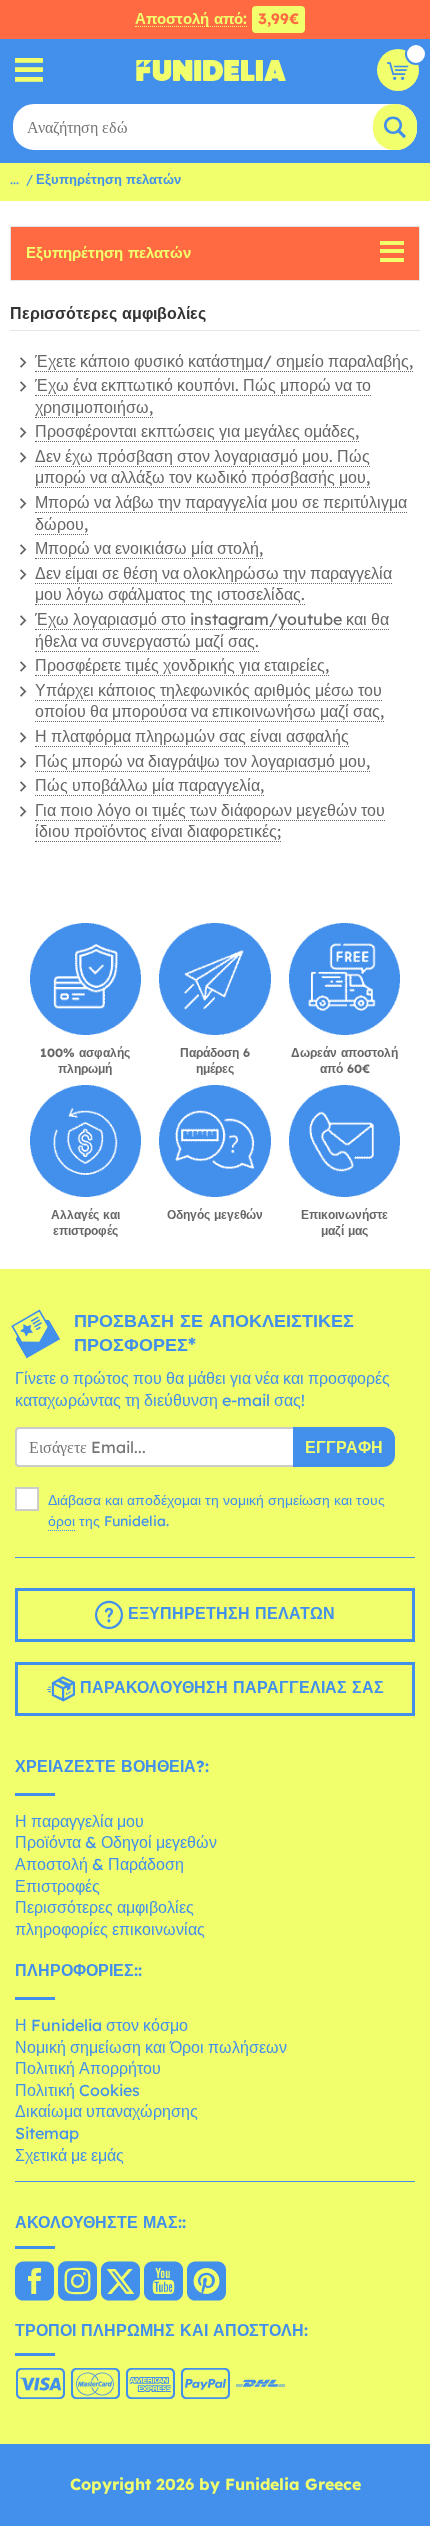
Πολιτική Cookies (77, 2090)
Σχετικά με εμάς (69, 2155)
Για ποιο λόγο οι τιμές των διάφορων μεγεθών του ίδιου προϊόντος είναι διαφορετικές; (210, 821)
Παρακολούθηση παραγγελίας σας (229, 1687)
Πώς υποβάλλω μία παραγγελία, (149, 785)
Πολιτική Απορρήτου (88, 2068)
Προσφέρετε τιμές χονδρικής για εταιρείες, (182, 665)
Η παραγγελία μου (79, 1821)
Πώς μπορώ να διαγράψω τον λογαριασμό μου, (202, 761)
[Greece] (34, 2283)
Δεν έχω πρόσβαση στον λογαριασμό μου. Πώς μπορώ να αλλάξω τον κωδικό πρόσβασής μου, (202, 467)
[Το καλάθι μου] (398, 70)
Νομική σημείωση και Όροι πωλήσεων (151, 2047)
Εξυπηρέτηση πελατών (108, 252)
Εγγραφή (344, 1447)
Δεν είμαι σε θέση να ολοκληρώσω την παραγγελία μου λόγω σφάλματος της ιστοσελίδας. (213, 584)
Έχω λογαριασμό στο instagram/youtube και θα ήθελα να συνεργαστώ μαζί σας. (212, 630)
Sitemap (47, 2133)
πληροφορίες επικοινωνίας (110, 1929)
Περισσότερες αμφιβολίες (104, 1907)
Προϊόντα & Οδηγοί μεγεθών (116, 1842)
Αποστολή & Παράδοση (99, 1864)
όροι (61, 1521)
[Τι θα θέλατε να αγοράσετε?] (29, 70)
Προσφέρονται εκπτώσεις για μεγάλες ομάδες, (197, 431)
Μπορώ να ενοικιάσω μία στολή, (149, 548)
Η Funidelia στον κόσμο (101, 2025)
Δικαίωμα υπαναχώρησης (106, 2111)
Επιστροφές (57, 1886)
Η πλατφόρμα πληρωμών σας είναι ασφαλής (192, 736)
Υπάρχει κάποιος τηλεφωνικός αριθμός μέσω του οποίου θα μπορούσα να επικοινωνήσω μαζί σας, (209, 701)
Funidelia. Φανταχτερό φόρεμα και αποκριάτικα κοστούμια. (211, 70)
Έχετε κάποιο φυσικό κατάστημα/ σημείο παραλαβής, (224, 361)
